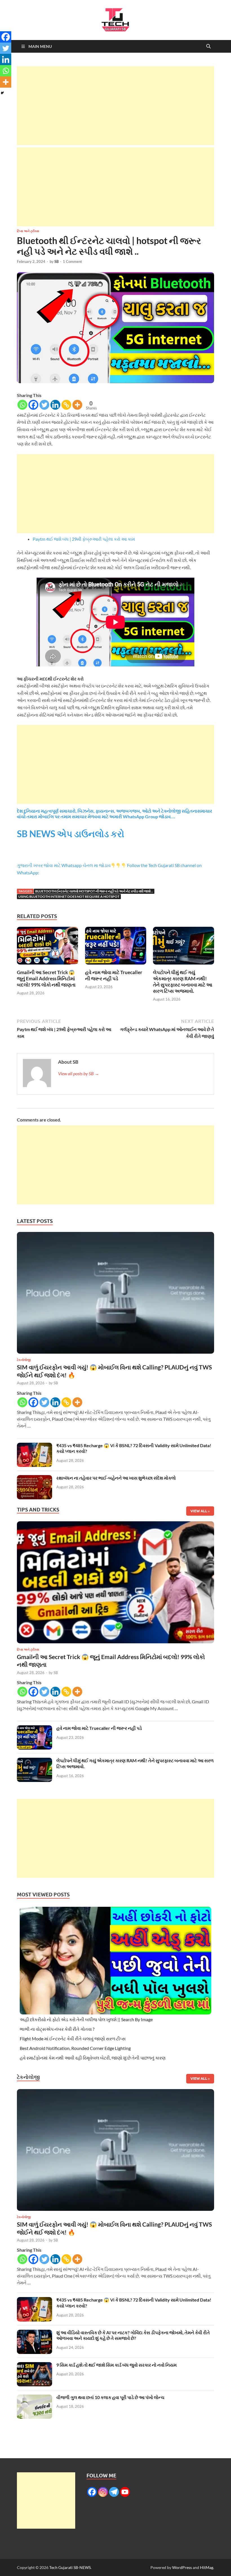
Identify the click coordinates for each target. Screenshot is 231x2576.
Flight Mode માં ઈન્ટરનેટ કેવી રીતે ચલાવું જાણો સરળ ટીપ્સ (73, 2039)
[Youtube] (125, 2492)
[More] (77, 405)
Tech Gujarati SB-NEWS (70, 2567)
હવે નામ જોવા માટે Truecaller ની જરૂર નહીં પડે (114, 975)
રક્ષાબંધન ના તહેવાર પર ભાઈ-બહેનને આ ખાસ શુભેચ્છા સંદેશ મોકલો (116, 1478)
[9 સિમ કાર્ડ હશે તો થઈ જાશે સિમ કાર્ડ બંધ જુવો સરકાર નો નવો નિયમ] (35, 2365)
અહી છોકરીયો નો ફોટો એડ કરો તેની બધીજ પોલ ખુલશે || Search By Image (86, 2019)
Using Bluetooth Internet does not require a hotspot (69, 896)
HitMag (207, 2567)
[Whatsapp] (22, 405)
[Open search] (208, 46)
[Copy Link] (66, 405)
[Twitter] (44, 405)
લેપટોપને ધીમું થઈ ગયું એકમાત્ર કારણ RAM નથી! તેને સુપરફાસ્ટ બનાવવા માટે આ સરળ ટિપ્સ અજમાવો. (183, 982)
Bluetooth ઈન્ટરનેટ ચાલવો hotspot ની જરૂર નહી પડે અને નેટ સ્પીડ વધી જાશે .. (94, 891)
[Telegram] (114, 2492)
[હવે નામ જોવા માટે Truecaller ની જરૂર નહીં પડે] (116, 947)
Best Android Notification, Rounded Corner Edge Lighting (75, 2048)
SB (56, 261)
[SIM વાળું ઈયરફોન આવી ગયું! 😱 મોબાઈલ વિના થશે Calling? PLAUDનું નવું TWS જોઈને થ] (115, 1294)
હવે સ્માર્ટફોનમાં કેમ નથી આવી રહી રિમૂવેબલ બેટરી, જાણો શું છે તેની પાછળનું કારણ (93, 2058)
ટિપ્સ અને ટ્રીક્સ (28, 231)
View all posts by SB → (79, 1073)
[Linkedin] (55, 405)
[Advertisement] (115, 106)
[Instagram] (103, 2492)
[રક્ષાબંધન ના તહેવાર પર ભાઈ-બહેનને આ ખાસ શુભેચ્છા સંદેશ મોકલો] (35, 1478)
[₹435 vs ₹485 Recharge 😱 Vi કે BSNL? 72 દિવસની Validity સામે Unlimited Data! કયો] (35, 1446)
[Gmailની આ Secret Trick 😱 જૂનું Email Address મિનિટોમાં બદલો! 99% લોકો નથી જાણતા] (47, 947)
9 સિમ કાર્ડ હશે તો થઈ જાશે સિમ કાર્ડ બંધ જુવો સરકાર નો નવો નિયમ (116, 2365)
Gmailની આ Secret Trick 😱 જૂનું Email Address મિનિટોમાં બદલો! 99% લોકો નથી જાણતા (46, 978)
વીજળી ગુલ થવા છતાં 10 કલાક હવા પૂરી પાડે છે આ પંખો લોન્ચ (110, 2397)
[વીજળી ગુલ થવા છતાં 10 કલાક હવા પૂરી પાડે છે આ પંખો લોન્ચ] (35, 2398)
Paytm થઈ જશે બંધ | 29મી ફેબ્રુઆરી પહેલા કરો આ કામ (84, 539)
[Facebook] (33, 405)
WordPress (182, 2567)
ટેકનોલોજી (24, 1360)
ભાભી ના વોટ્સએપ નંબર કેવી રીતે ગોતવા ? (57, 2029)
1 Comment (72, 261)
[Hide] (2, 93)
